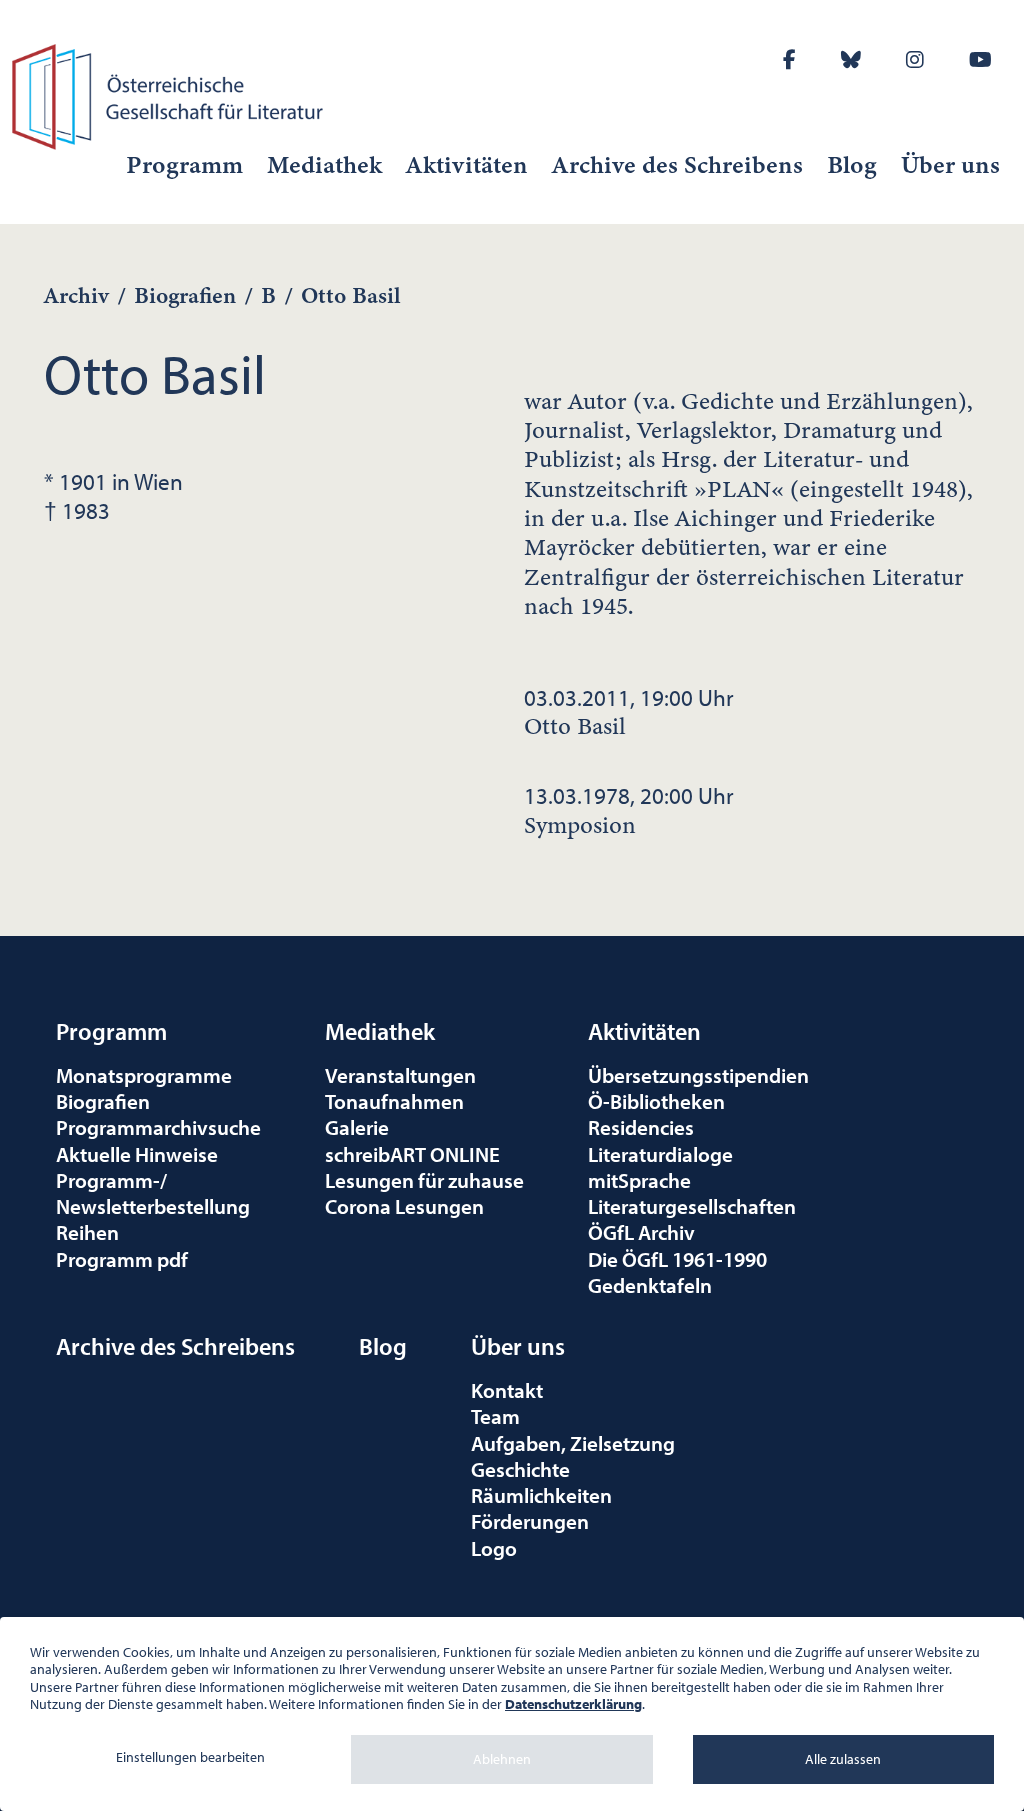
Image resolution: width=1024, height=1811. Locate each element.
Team (495, 1416)
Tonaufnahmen (394, 1101)
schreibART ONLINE (412, 1154)
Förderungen (530, 1521)
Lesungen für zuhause (424, 1180)
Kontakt (507, 1390)
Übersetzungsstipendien (698, 1075)
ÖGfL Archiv (641, 1232)
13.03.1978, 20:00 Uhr (629, 810)
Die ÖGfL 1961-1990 (677, 1259)
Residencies (641, 1127)
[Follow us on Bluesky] (851, 59)
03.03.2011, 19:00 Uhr (629, 712)
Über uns (950, 165)
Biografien (185, 295)
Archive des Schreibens (677, 165)
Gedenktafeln (650, 1285)
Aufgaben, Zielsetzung (573, 1443)
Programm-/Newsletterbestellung (153, 1193)
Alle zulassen (843, 1759)
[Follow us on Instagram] (915, 59)
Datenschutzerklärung (573, 1704)
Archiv (76, 295)
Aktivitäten (467, 165)
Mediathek (324, 165)
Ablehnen (502, 1759)
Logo (494, 1548)
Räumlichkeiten (541, 1495)
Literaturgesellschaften (692, 1206)
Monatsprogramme (144, 1075)
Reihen (87, 1232)
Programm (184, 165)
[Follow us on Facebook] (789, 59)
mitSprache (639, 1180)
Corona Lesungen (404, 1206)
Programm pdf (122, 1259)
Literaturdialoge (660, 1154)
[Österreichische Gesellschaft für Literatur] (170, 94)
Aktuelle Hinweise (137, 1154)
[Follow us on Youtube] (980, 59)
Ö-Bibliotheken (656, 1101)
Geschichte (520, 1469)
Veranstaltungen (400, 1075)
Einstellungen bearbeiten (190, 1757)
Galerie (357, 1127)
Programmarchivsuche (158, 1127)
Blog (852, 165)
